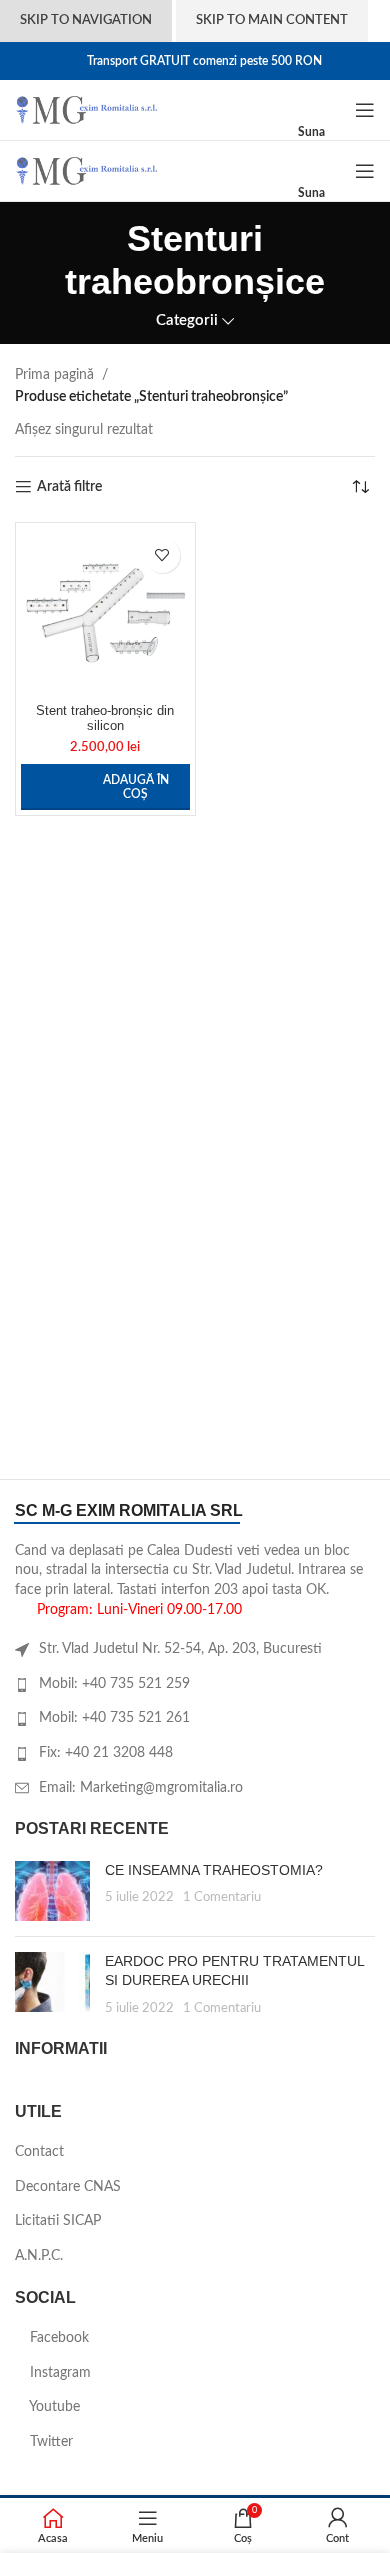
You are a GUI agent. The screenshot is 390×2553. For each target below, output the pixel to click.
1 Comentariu (222, 1897)
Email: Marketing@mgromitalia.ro (141, 1788)
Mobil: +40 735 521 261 (114, 1718)
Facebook (57, 2338)
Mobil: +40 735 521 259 (114, 1684)
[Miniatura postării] (52, 1891)
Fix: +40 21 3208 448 (106, 1753)
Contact (39, 2152)
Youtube (53, 2407)
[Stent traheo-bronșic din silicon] (105, 612)
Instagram (58, 2373)
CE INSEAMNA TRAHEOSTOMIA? (214, 1870)
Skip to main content (272, 20)
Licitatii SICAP (58, 2221)
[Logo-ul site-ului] (86, 110)
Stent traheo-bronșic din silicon (105, 718)
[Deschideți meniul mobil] (365, 110)
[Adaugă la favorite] (162, 555)
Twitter (49, 2442)
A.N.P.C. (39, 2256)
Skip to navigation (86, 20)
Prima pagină (54, 375)
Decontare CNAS (68, 2187)
